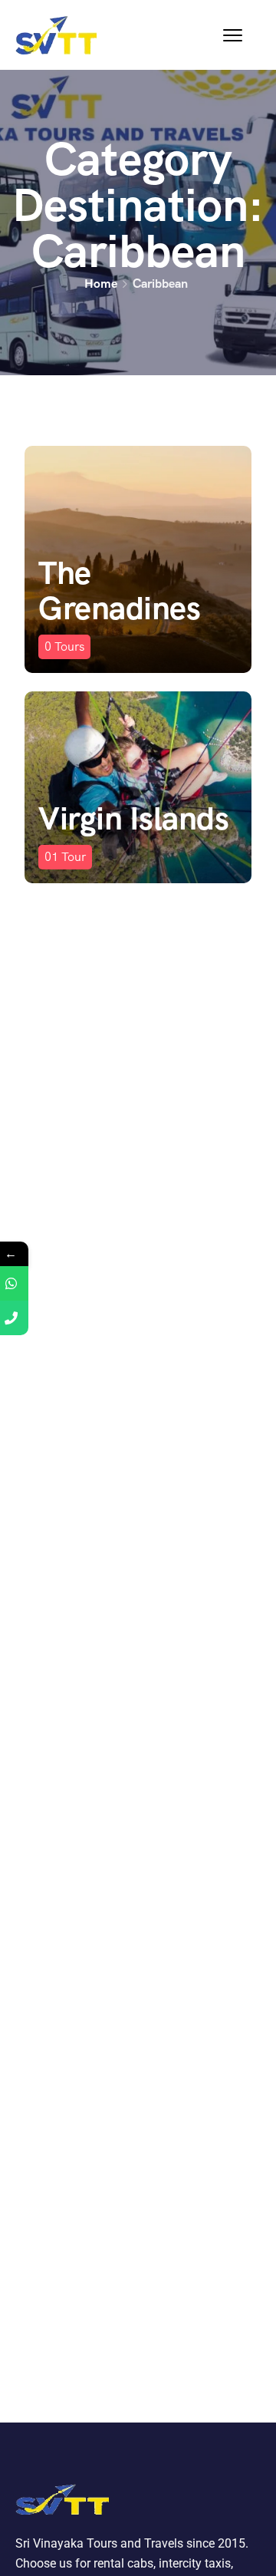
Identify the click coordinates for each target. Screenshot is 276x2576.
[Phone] (17, 1318)
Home (101, 284)
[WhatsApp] (17, 1283)
